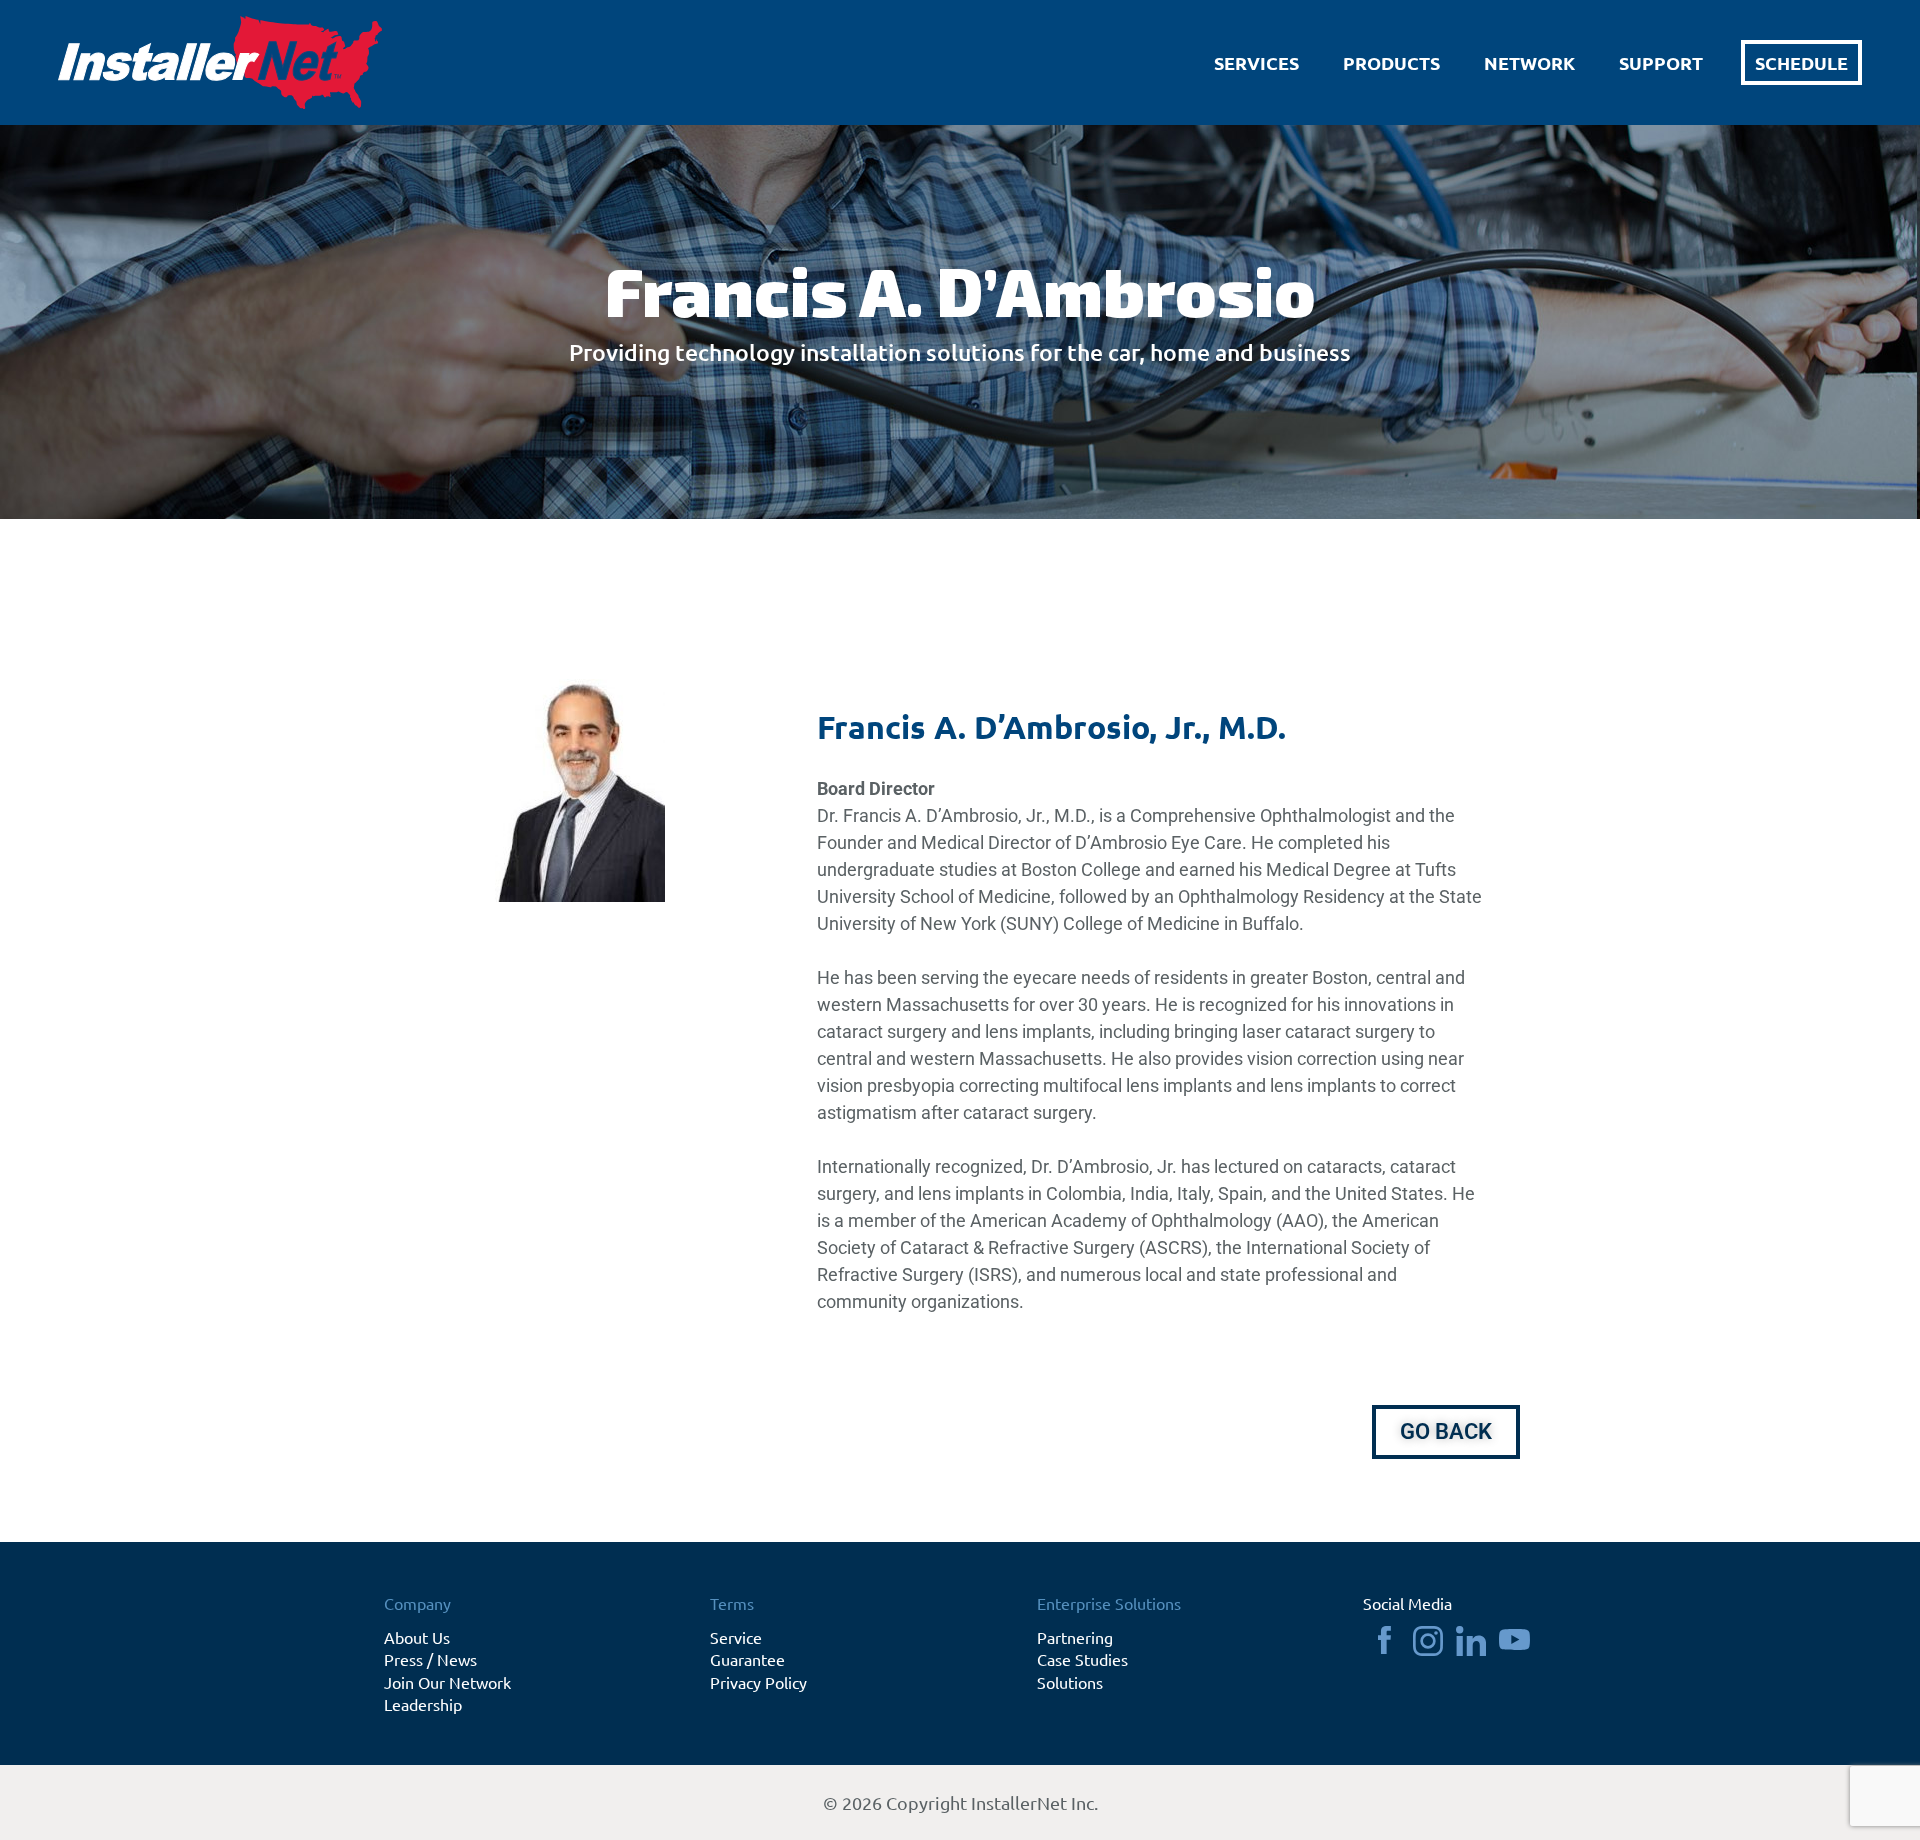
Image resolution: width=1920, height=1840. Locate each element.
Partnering (1075, 1637)
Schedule (1801, 62)
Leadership (423, 1704)
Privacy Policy (758, 1682)
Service (736, 1637)
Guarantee (747, 1659)
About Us (417, 1637)
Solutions (1070, 1682)
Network (1529, 62)
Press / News (430, 1659)
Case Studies (1082, 1659)
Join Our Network (447, 1682)
